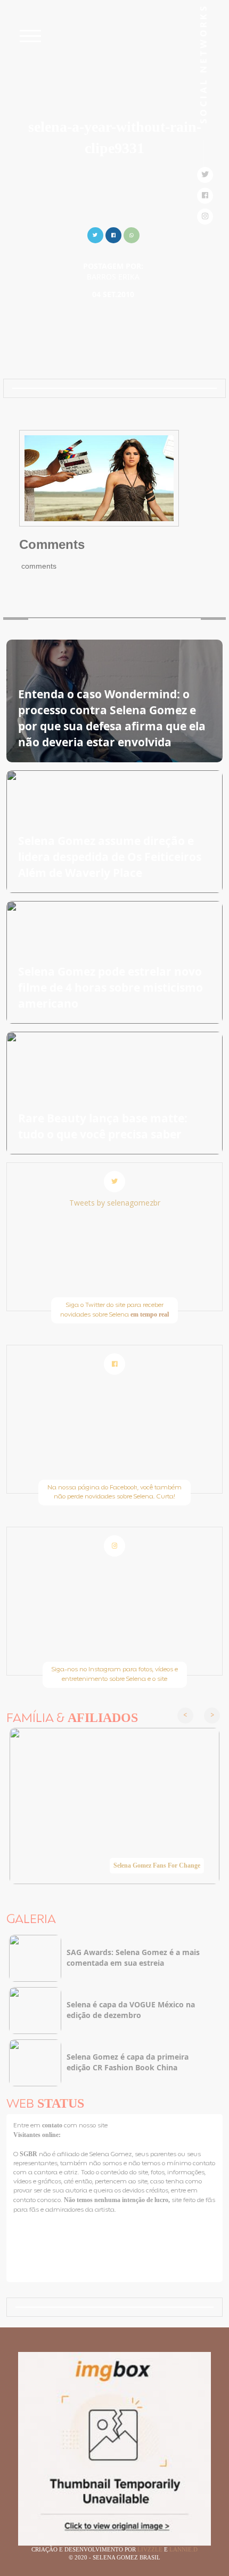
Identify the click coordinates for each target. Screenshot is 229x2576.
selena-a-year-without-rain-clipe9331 (115, 137)
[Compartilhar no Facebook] (113, 234)
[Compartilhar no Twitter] (95, 234)
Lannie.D (183, 2549)
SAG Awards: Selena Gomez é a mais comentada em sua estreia (133, 1957)
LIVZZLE (151, 2549)
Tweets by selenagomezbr (115, 1203)
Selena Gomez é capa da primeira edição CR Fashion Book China (128, 2062)
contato (53, 2125)
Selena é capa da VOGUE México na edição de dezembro (131, 2010)
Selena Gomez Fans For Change (157, 1865)
